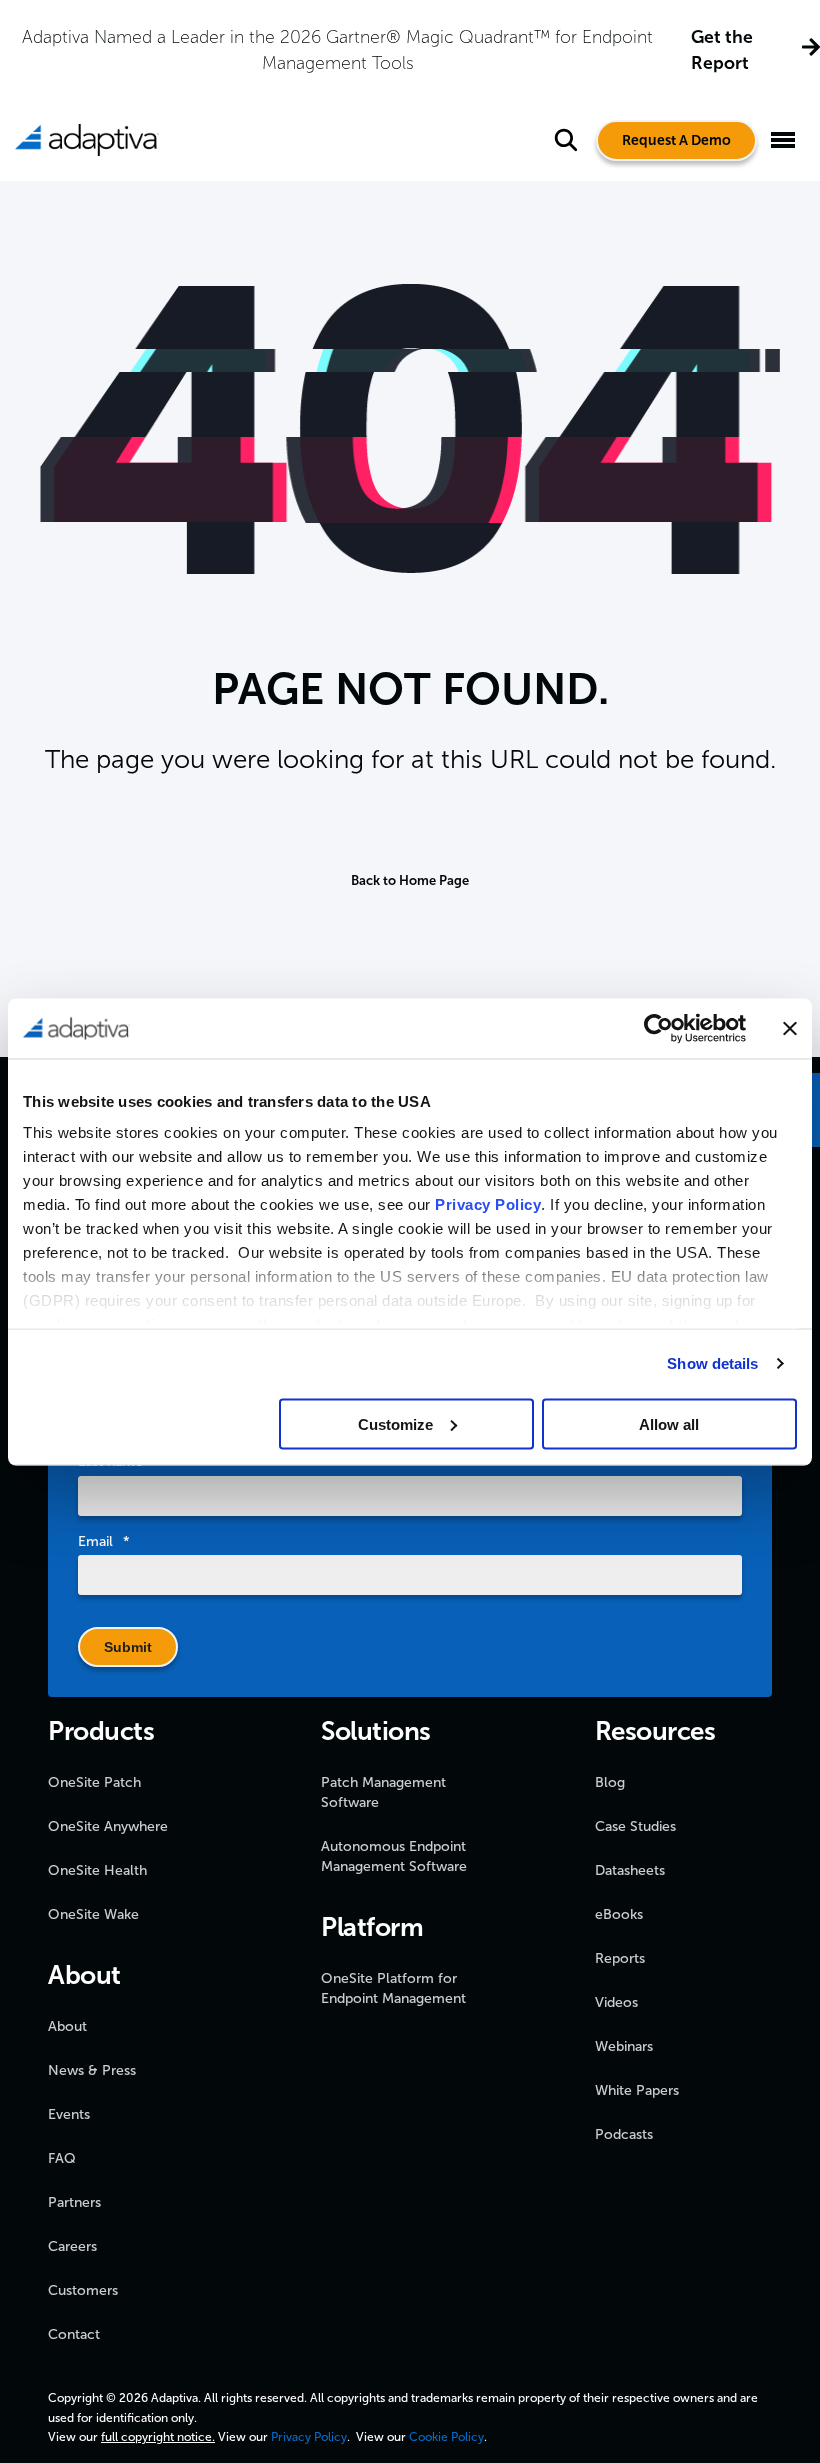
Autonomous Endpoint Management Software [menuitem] (394, 1856)
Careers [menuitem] (72, 2246)
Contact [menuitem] (74, 2334)
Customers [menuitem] (83, 2290)
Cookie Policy (446, 2437)
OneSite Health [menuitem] (97, 1870)
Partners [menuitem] (74, 2202)
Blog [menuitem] (610, 1782)
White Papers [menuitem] (637, 2090)
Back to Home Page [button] (410, 880)
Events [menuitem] (69, 2114)
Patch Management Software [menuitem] (383, 1792)
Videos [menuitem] (616, 2002)
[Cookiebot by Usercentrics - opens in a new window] (658, 1028)
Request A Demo (676, 140)
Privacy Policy (488, 1204)
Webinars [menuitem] (624, 2046)
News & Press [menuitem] (92, 2070)
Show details (712, 1363)
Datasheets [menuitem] (630, 1870)
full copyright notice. (158, 2437)
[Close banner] (790, 1028)
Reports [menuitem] (620, 1958)
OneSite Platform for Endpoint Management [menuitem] (393, 1988)
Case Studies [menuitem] (635, 1826)
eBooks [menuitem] (619, 1914)
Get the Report (722, 50)
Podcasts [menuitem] (624, 2134)
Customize (395, 1423)
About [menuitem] (67, 2026)
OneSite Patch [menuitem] (94, 1782)
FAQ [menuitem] (62, 2158)
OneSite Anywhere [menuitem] (108, 1826)
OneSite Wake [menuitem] (93, 1914)
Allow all (669, 1423)
